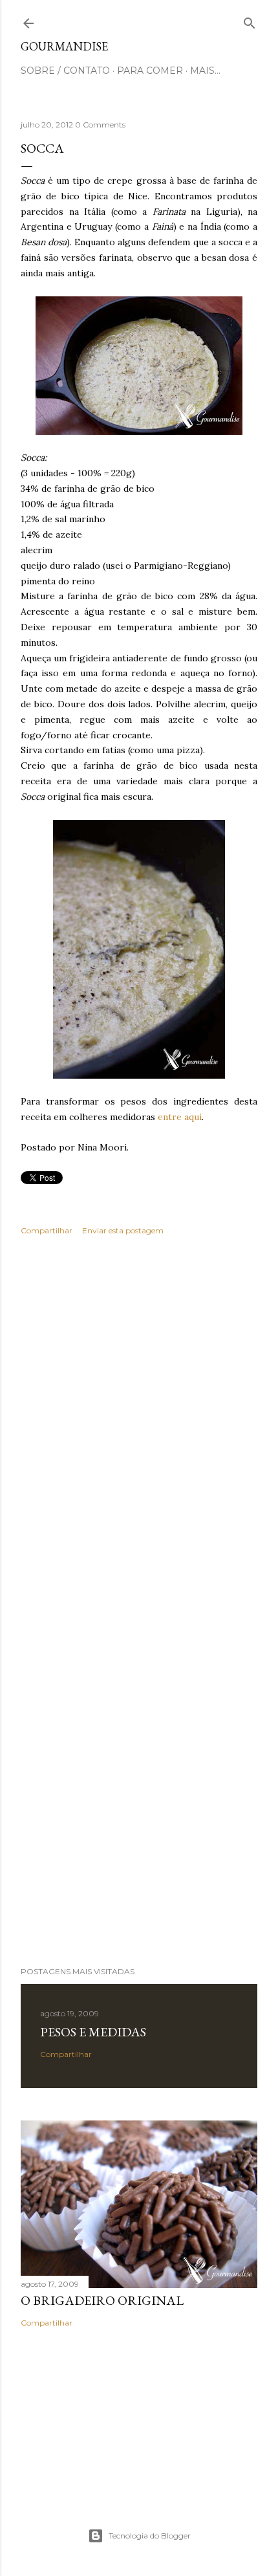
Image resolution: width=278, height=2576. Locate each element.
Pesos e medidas (93, 2032)
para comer (150, 71)
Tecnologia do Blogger (150, 2536)
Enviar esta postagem (123, 1230)
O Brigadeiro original (102, 2300)
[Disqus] (139, 1433)
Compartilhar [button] (47, 1230)
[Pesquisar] (250, 20)
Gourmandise (64, 46)
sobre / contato (65, 71)
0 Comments (100, 125)
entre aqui (180, 1117)
